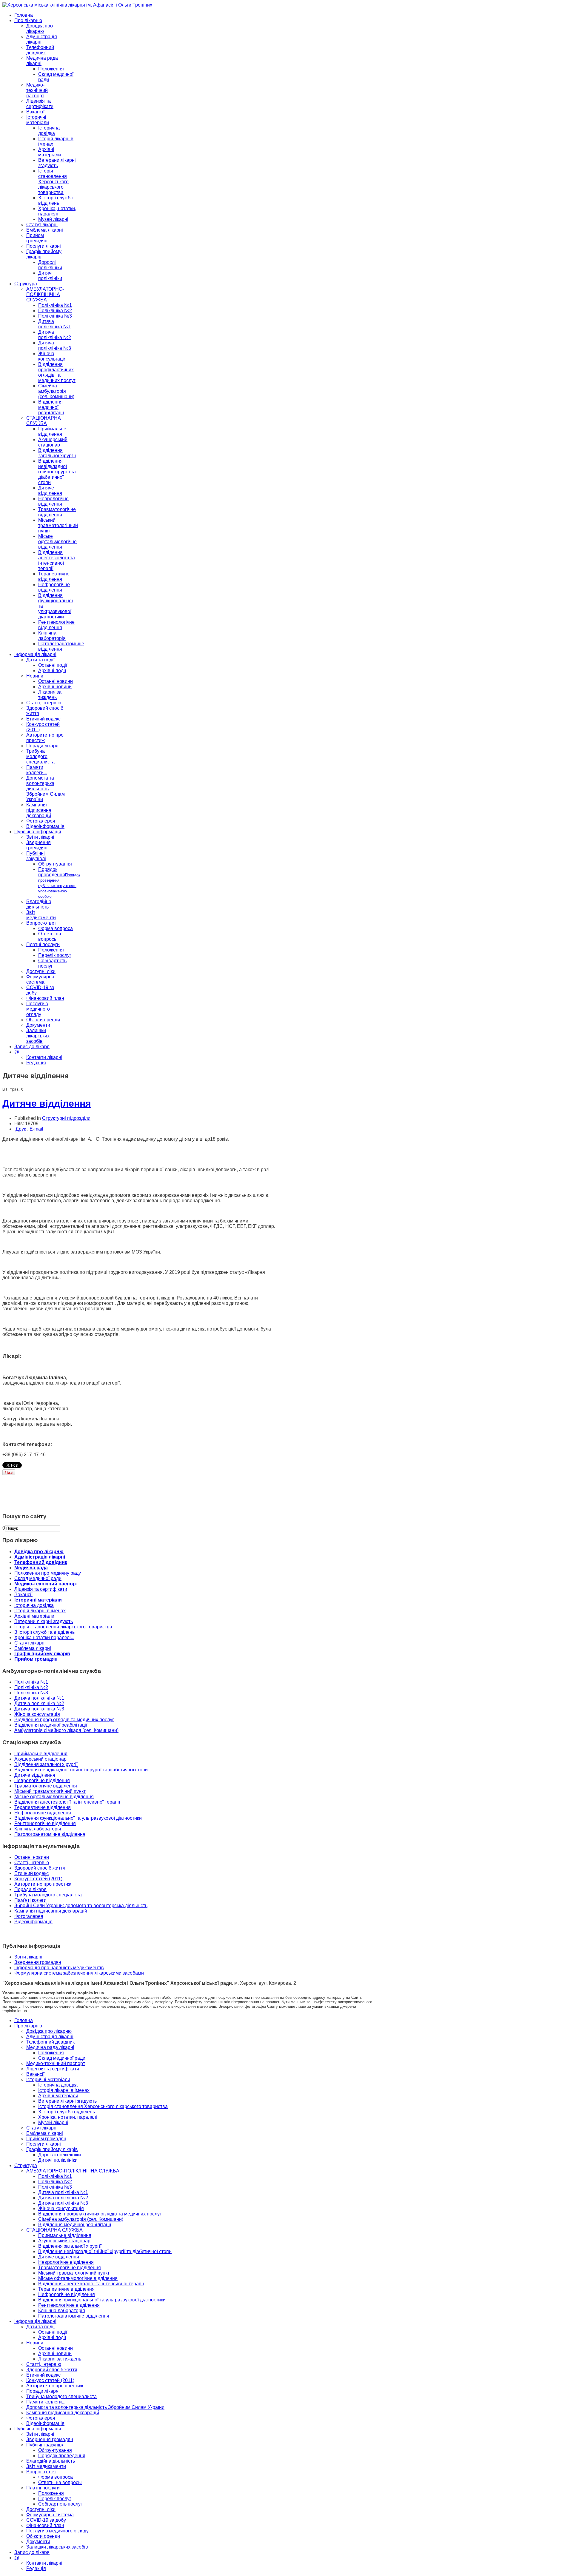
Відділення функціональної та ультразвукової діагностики (78, 1818)
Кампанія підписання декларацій (39, 810)
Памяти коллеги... (37, 770)
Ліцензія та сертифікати (40, 104)
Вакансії (35, 112)
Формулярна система (40, 979)
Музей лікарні (53, 219)
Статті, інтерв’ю (44, 703)
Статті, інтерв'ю (32, 1863)
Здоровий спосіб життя (40, 1868)
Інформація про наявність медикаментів (59, 1968)
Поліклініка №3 (55, 316)
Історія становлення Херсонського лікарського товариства (53, 182)
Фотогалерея (41, 821)
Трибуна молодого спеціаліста (48, 1895)
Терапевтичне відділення (54, 576)
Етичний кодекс (43, 719)
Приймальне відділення (52, 431)
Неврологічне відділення (53, 501)
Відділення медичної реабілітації (51, 407)
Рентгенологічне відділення (56, 625)
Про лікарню (28, 20)
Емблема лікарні (45, 230)
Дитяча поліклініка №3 (55, 345)
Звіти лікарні (40, 837)
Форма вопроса (56, 928)
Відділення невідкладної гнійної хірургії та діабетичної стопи (57, 472)
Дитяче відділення (50, 491)
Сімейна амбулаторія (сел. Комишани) (56, 391)
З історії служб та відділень (44, 1632)
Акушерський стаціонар (53, 442)
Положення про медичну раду (48, 1573)
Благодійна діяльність (39, 904)
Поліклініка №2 (55, 311)
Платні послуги (43, 944)
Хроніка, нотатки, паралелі (57, 211)
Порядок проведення (59, 883)
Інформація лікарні (35, 654)
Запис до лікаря (32, 1047)
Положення (51, 69)
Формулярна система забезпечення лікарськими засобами (79, 1973)
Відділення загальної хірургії (57, 453)
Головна (24, 15)
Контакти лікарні (44, 1057)
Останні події (53, 665)
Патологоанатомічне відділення (61, 646)
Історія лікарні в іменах (40, 1611)
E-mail (36, 1129)
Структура (26, 284)
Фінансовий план (45, 998)
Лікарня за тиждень (50, 695)
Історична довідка (49, 131)
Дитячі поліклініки (50, 276)
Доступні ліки (41, 971)
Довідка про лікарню (40, 29)
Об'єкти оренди (43, 1020)
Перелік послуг (55, 955)
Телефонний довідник (40, 50)
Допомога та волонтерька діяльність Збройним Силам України (46, 789)
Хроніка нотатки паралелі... (44, 1637)
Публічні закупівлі (36, 856)
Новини (35, 676)
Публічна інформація (38, 832)
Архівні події (52, 670)
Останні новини (56, 681)
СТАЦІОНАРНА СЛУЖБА (44, 421)
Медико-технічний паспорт (37, 90)
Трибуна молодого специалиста (40, 756)
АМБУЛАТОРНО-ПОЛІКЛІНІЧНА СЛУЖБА (45, 294)
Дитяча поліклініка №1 (55, 324)
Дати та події (40, 660)
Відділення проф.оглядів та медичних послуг (64, 1720)
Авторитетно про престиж (43, 1884)
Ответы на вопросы (50, 936)
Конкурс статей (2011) (38, 1879)
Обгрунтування (55, 864)
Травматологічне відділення (57, 512)
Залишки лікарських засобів (38, 1036)
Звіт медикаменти (41, 915)
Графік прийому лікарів (42, 1654)
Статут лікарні (42, 225)
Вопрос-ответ (41, 923)
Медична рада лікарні (50, 2047)
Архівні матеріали (50, 152)
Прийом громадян (37, 238)
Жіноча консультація (52, 356)
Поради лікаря (42, 746)
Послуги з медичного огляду (38, 1009)
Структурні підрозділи (66, 1118)
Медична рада (31, 1568)
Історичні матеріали (38, 120)
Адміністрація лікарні (40, 1557)
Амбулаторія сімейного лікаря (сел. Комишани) (66, 1730)
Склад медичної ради (38, 1578)
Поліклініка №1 (55, 305)
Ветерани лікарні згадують (57, 163)
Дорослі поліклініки (50, 265)
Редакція (36, 1063)
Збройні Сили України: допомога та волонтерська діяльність (81, 1906)
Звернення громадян (38, 845)
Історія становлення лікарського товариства (63, 1627)
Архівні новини (55, 687)
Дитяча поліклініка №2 (55, 335)
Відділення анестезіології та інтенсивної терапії (57, 560)
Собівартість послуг (52, 963)
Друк (21, 1129)
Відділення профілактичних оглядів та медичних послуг (57, 372)
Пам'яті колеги (30, 1900)
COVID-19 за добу (46, 2520)
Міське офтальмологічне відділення (57, 542)
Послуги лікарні (44, 246)
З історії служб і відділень (56, 200)
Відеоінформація (45, 826)
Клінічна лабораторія (52, 636)
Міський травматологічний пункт (58, 525)
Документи (38, 1025)
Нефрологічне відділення (54, 587)
